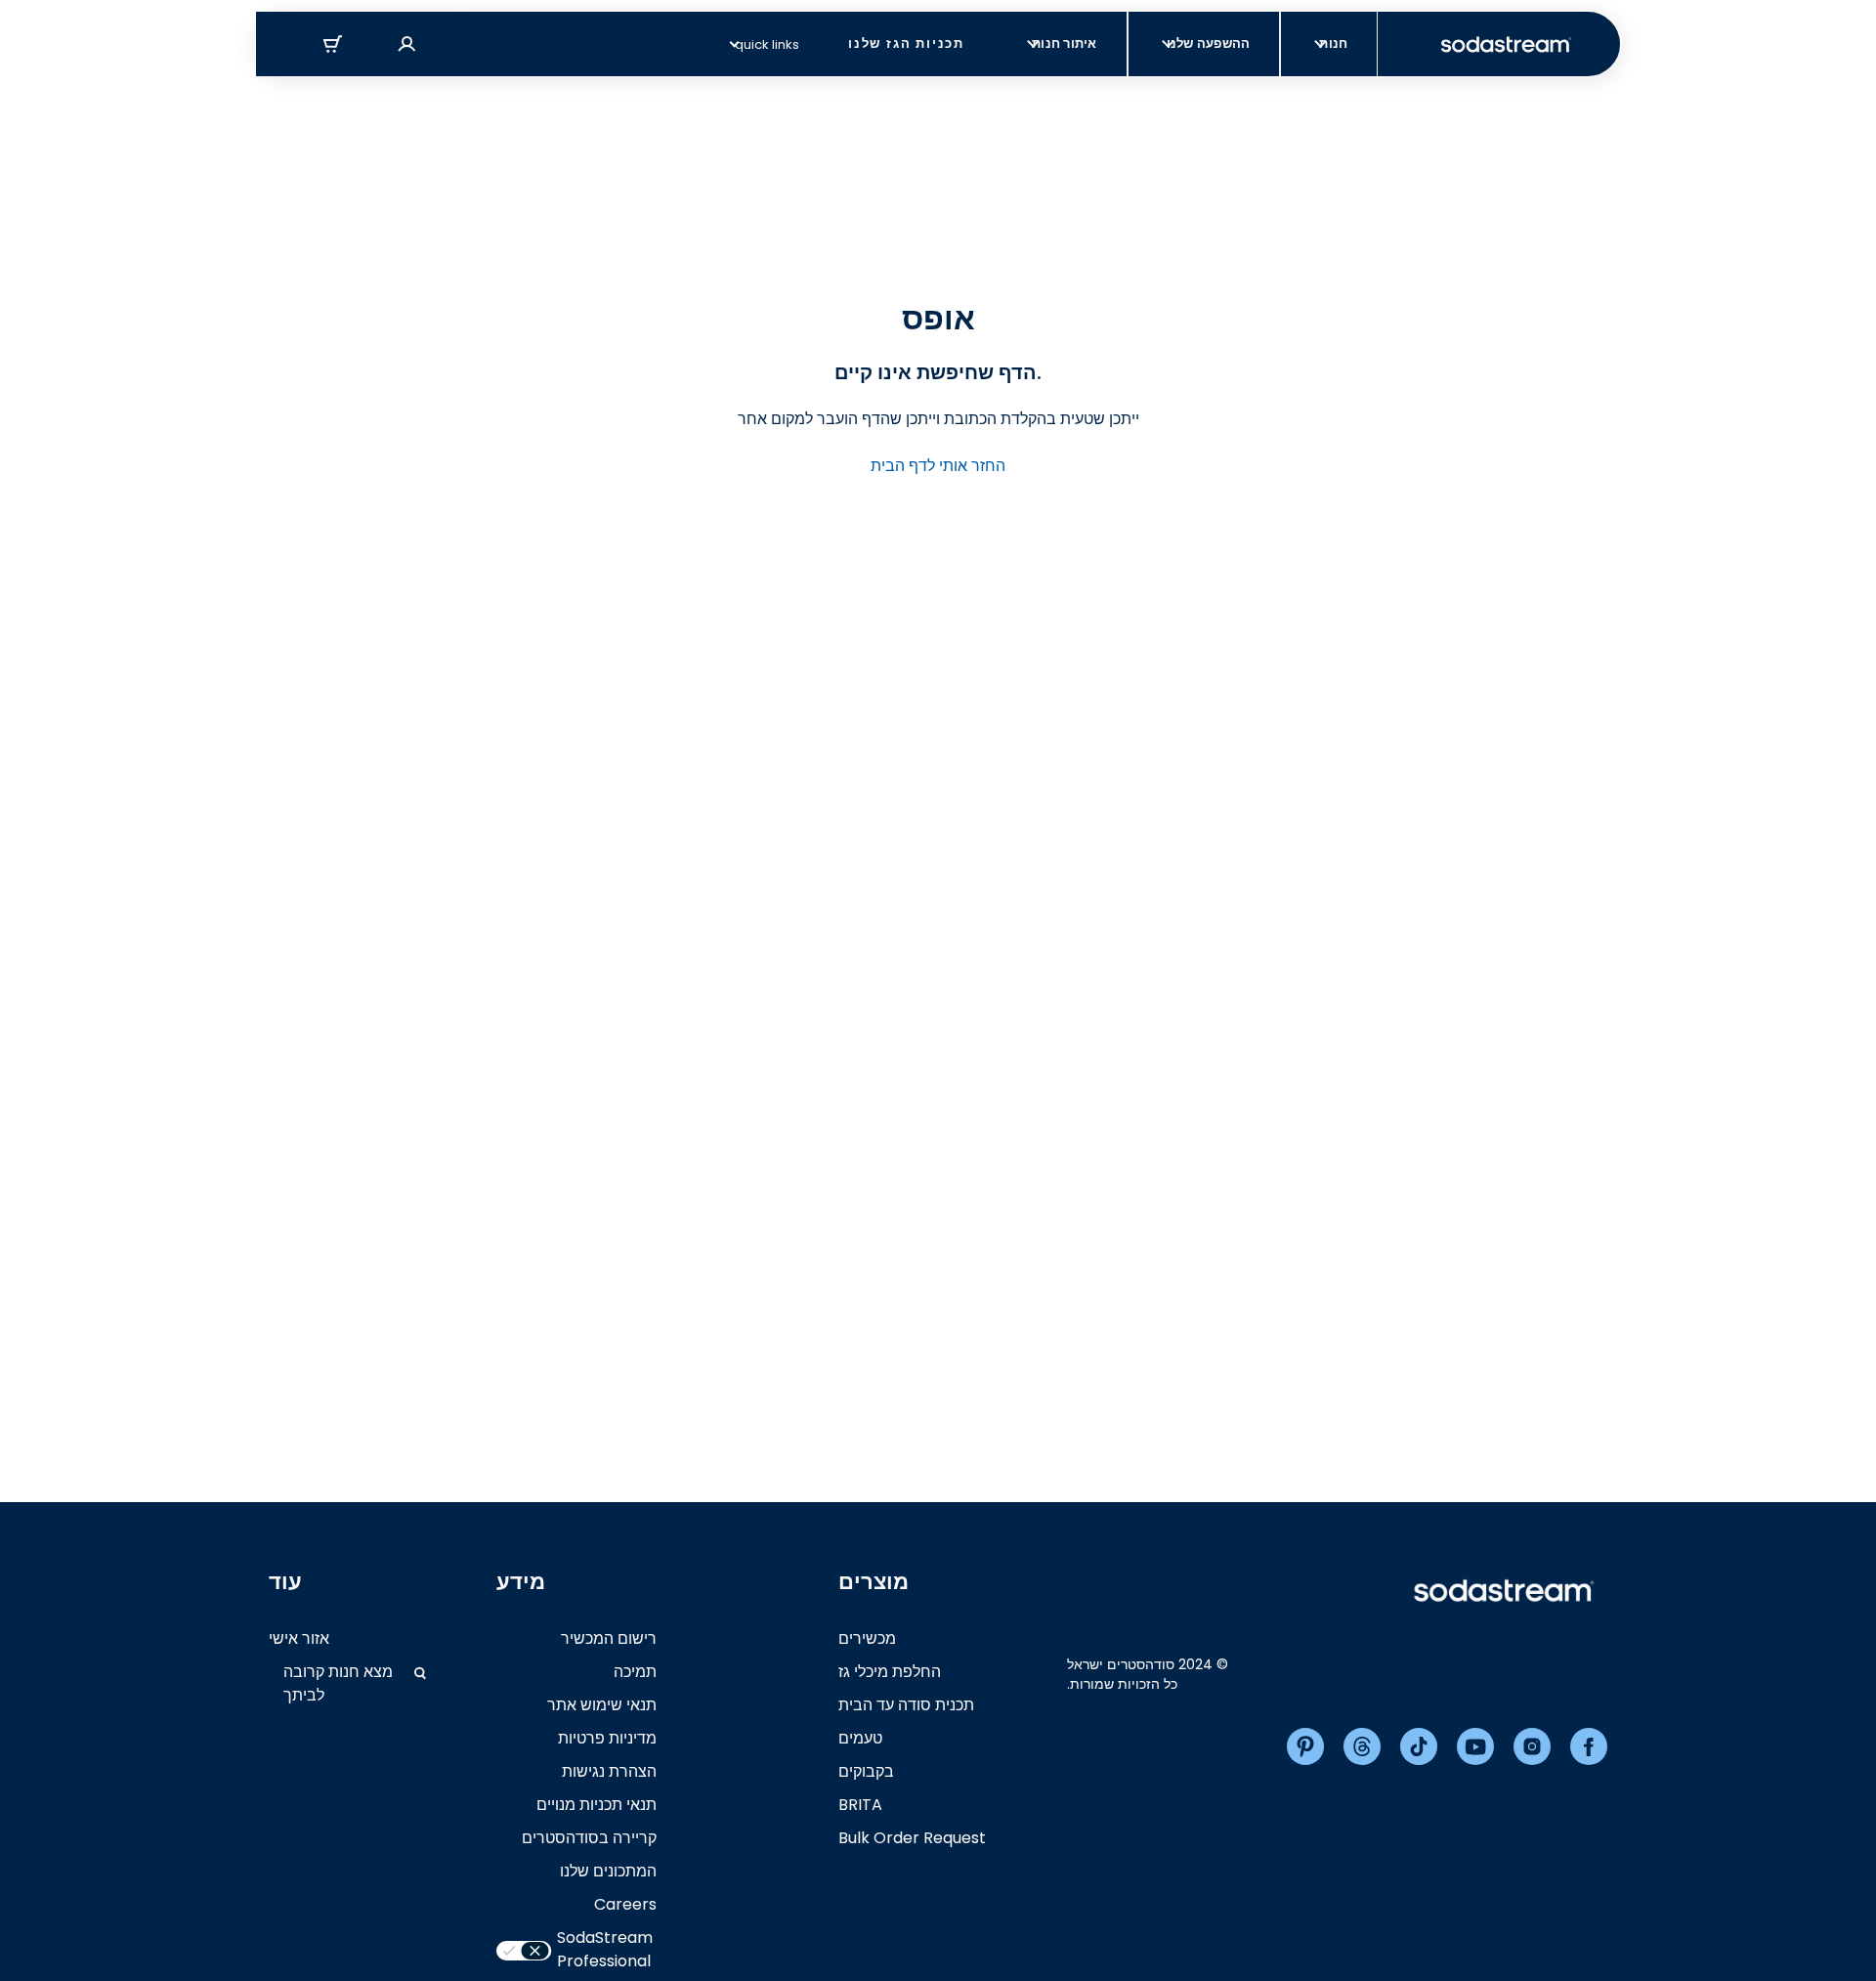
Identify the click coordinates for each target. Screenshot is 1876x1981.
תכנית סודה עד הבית (906, 1705)
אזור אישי (299, 1638)
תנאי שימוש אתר (602, 1705)
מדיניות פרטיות (607, 1738)
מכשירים (867, 1638)
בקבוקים (866, 1771)
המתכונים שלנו (608, 1871)
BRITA (860, 1805)
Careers (625, 1904)
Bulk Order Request (912, 1838)
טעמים (860, 1738)
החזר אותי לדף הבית (938, 466)
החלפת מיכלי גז (890, 1672)
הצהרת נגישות (609, 1771)
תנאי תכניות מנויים (597, 1805)
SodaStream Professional (605, 1949)
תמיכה (635, 1672)
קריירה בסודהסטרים (589, 1838)
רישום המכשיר (609, 1638)
